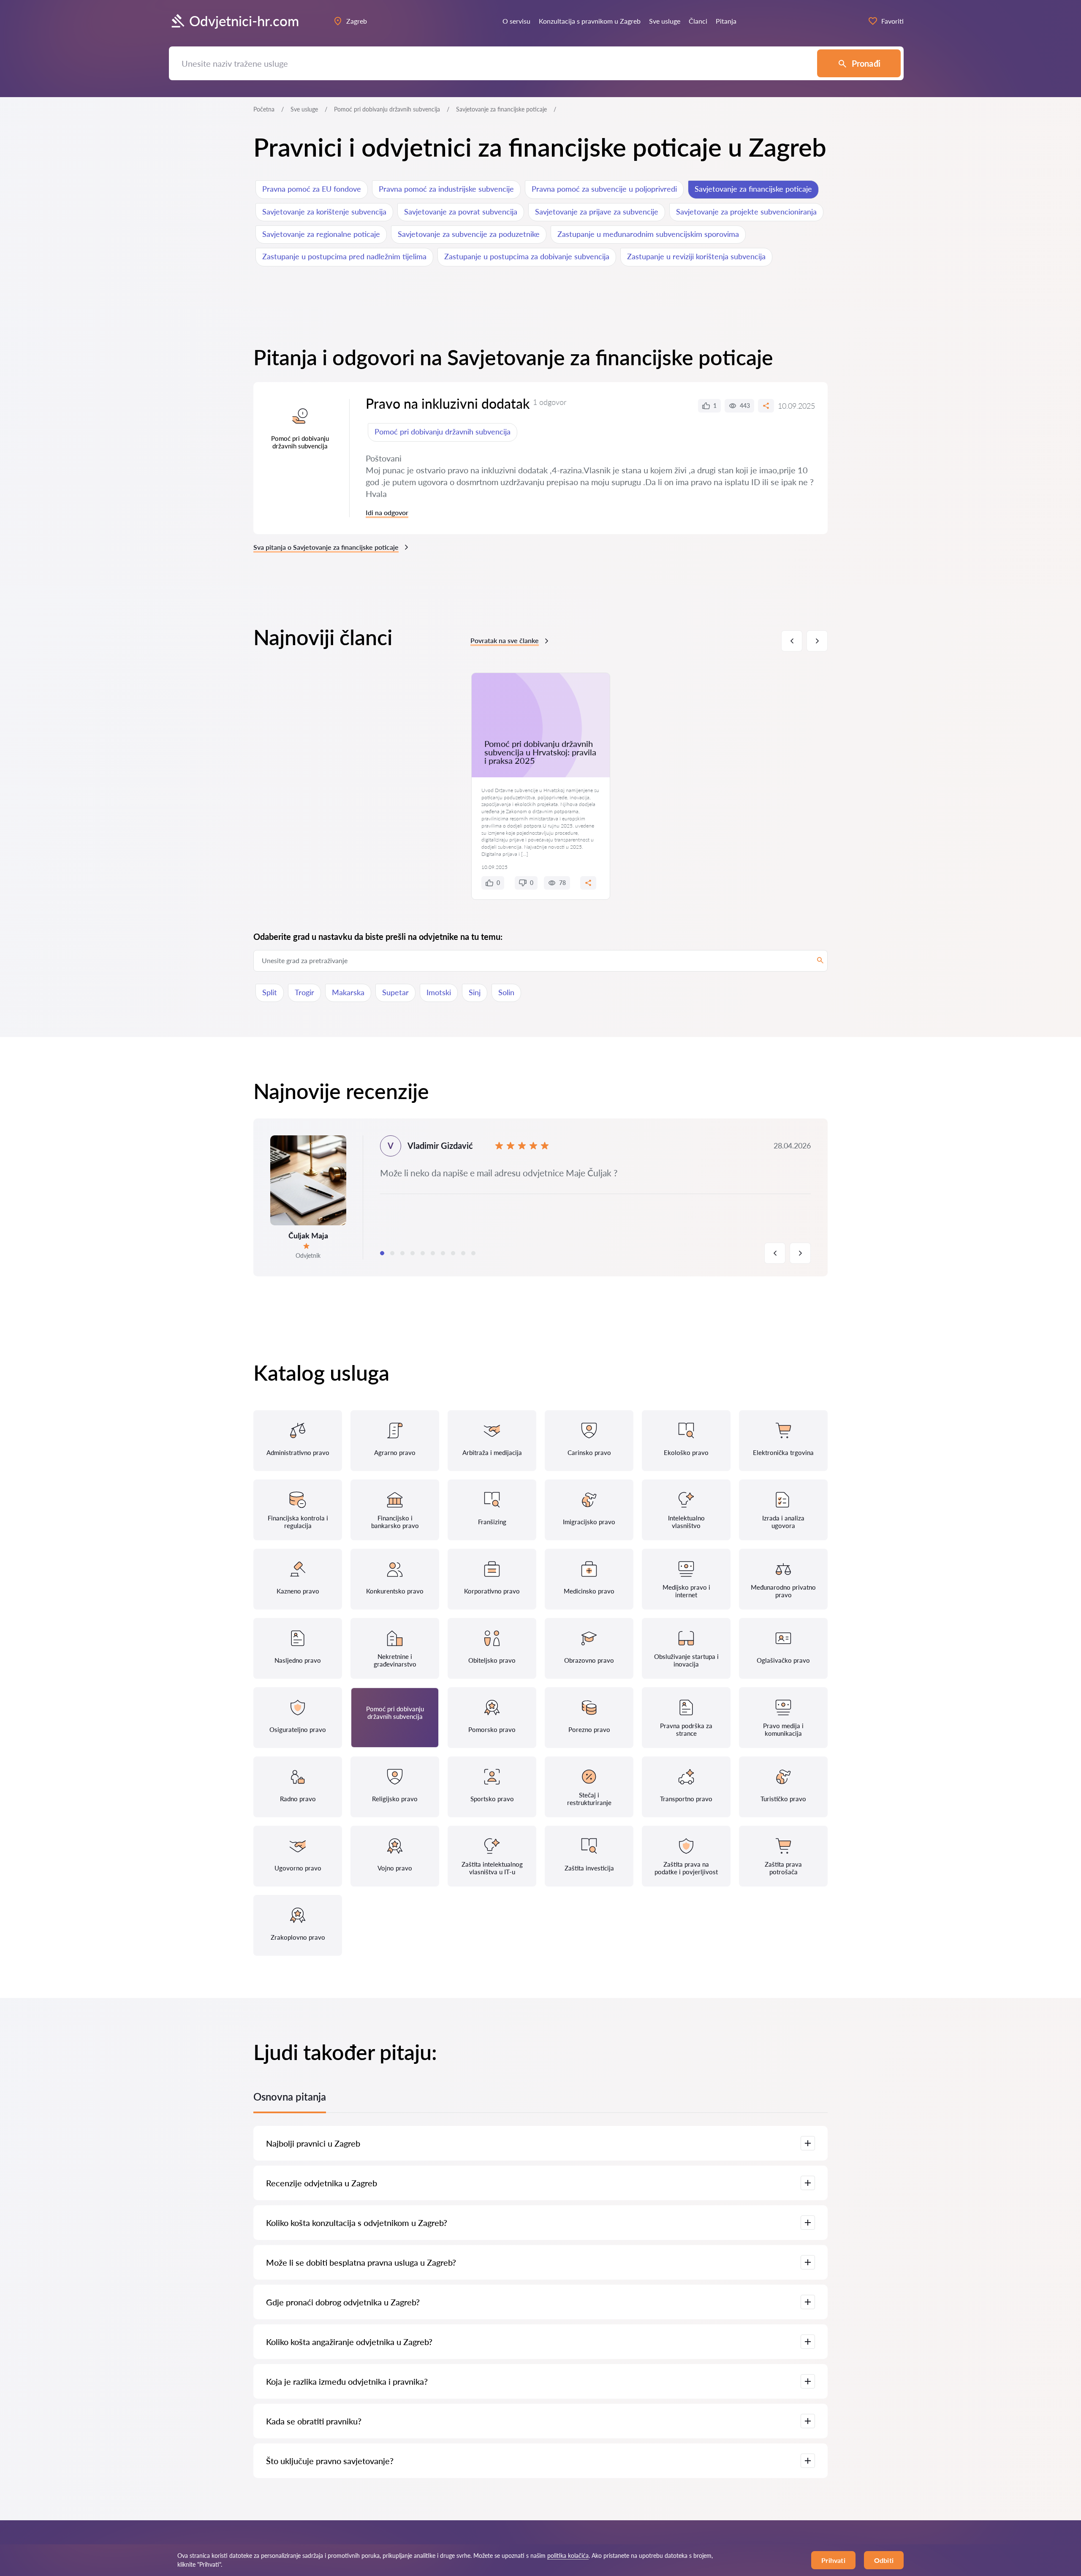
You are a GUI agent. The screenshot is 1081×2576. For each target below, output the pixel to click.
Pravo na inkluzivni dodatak (448, 403)
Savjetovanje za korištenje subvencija (324, 212)
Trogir (304, 992)
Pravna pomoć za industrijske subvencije (446, 189)
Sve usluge (304, 109)
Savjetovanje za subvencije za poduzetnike (469, 234)
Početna (264, 109)
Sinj (475, 992)
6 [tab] (433, 1253)
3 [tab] (402, 1253)
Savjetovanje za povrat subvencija (461, 212)
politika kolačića (568, 2556)
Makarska (348, 992)
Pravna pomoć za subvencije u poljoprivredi (604, 189)
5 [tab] (423, 1253)
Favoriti (892, 21)
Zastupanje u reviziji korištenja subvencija (696, 256)
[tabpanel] (540, 1197)
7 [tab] (443, 1253)
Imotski (439, 992)
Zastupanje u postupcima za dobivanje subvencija (527, 256)
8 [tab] (453, 1253)
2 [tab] (392, 1253)
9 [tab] (463, 1253)
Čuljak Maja (308, 1235)
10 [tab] (473, 1253)
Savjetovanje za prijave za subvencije (597, 212)
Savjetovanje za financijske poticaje (753, 189)
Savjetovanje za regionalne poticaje (321, 234)
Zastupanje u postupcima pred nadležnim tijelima (344, 256)
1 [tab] (382, 1253)
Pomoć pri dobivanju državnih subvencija (387, 109)
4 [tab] (413, 1253)
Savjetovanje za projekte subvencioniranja (746, 212)
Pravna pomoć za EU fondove (312, 189)
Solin (506, 992)
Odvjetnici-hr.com (244, 21)
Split (270, 992)
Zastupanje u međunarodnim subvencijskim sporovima (648, 234)
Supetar (395, 992)
